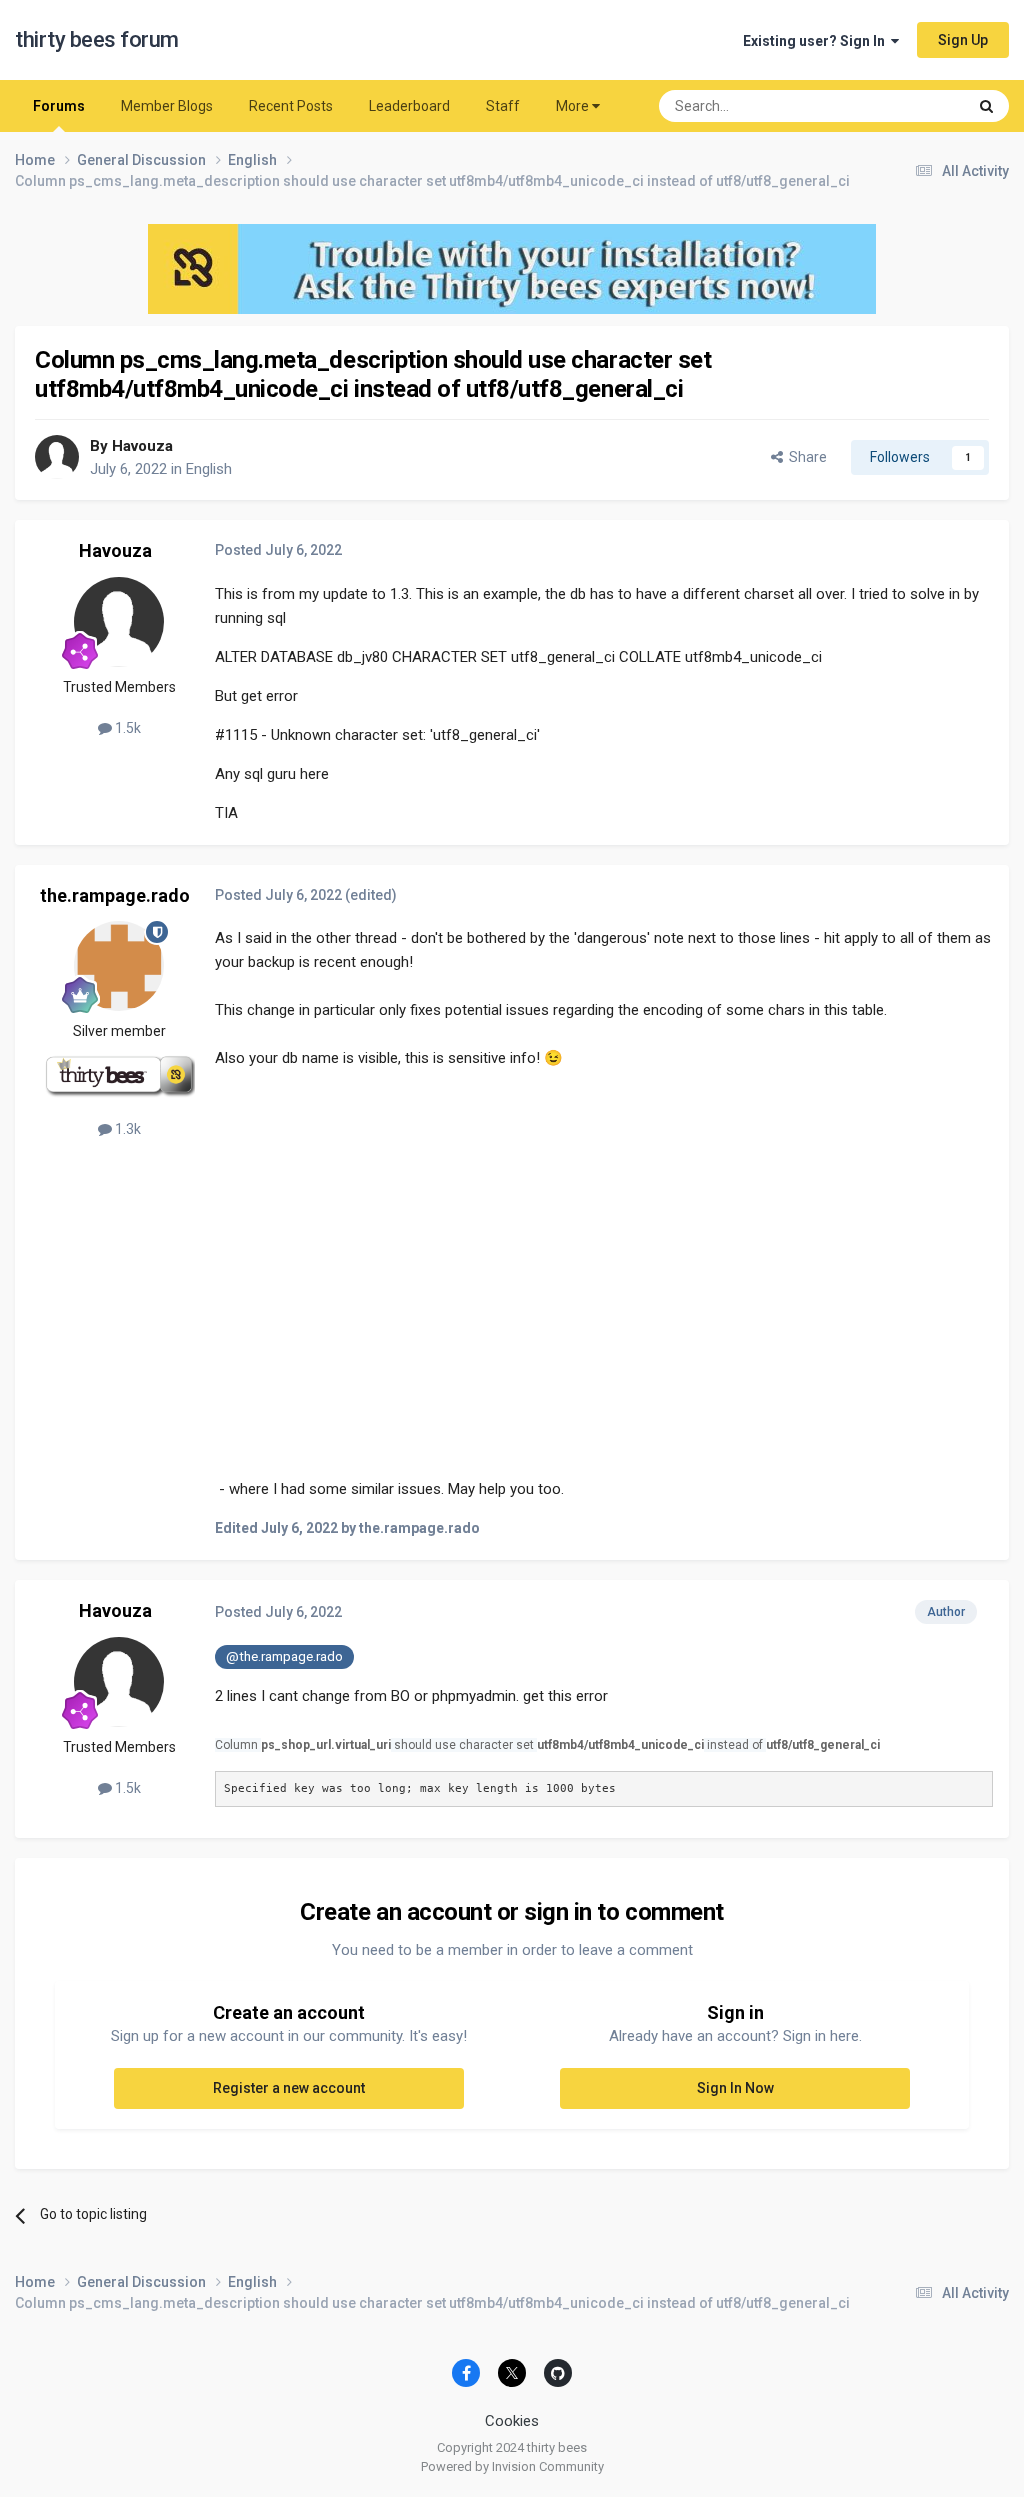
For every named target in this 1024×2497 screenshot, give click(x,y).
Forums (59, 106)
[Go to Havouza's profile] (57, 457)
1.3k (126, 1129)
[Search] (986, 106)
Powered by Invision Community (512, 2466)
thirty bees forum (97, 39)
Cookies (512, 2421)
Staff (503, 106)
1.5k (126, 728)
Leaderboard (409, 106)
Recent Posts (291, 106)
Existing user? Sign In (817, 41)
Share (805, 457)
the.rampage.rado (115, 895)
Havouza (142, 446)
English (209, 469)
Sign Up (963, 40)
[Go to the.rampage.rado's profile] (119, 966)
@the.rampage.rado (284, 1656)
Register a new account (289, 2088)
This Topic (909, 106)
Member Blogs (167, 106)
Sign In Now (735, 2088)
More (572, 106)
